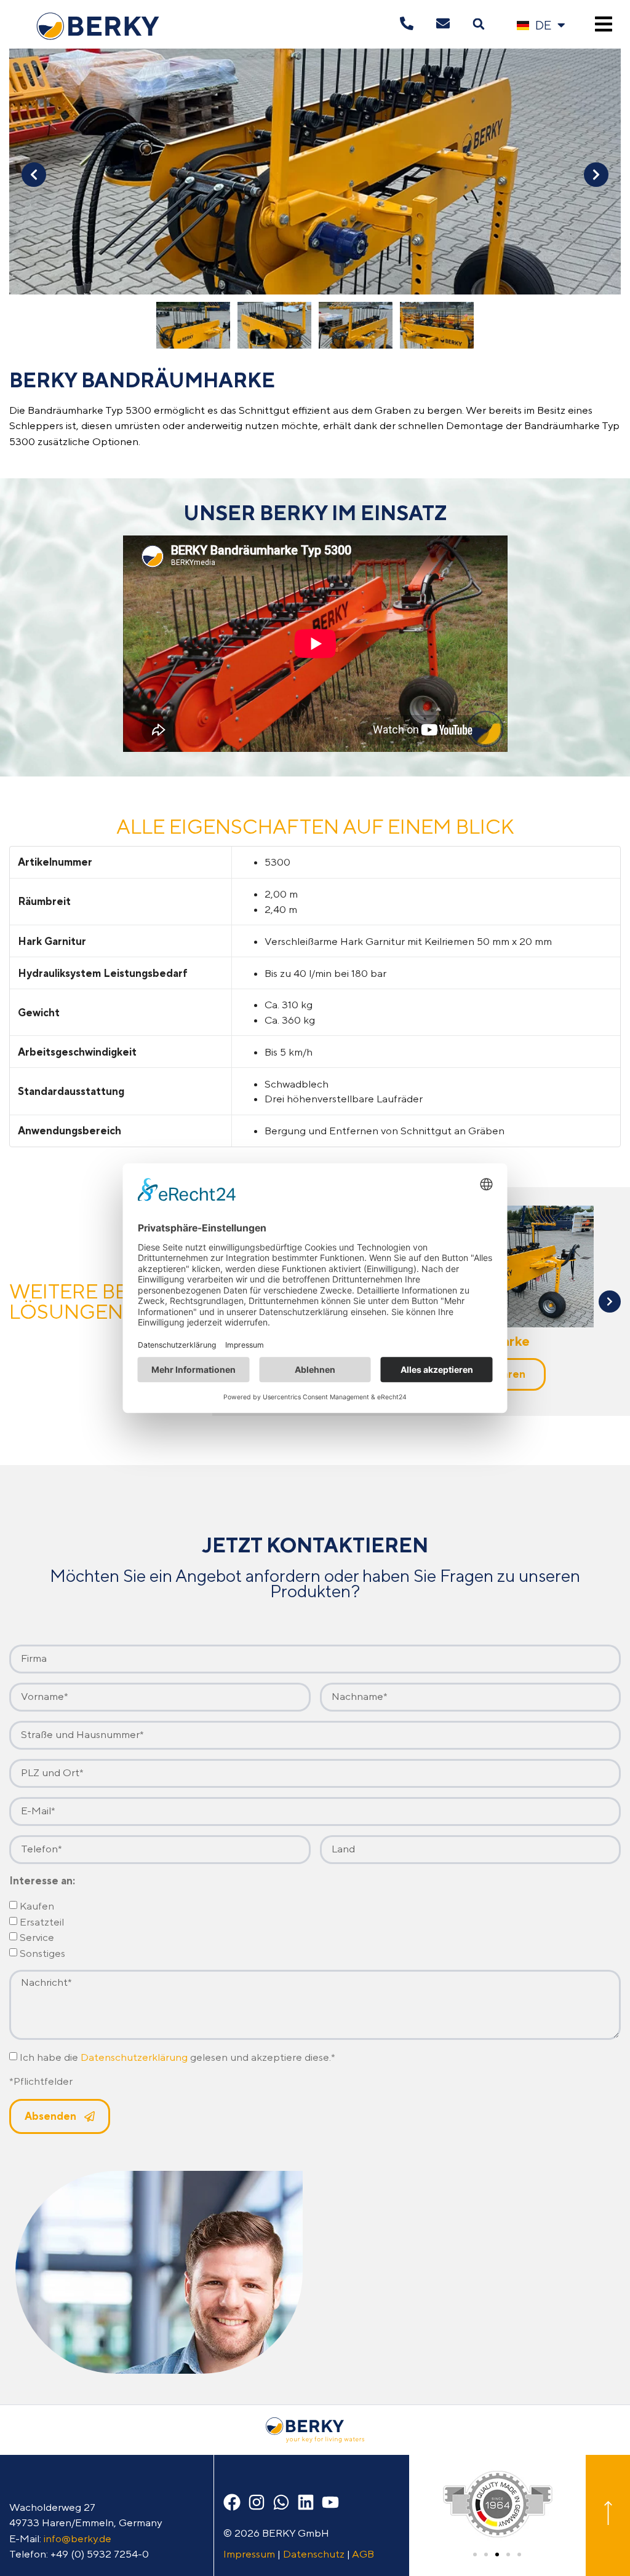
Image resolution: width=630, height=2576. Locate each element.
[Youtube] (330, 2502)
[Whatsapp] (281, 2502)
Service (37, 1938)
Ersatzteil (42, 1922)
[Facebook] (232, 2502)
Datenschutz (314, 2554)
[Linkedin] (306, 2502)
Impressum (249, 2554)
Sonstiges (42, 1953)
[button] (478, 24)
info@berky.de (78, 2538)
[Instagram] (257, 2502)
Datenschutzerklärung (134, 2057)
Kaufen (37, 1906)
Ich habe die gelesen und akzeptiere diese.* (177, 2057)
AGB (363, 2554)
